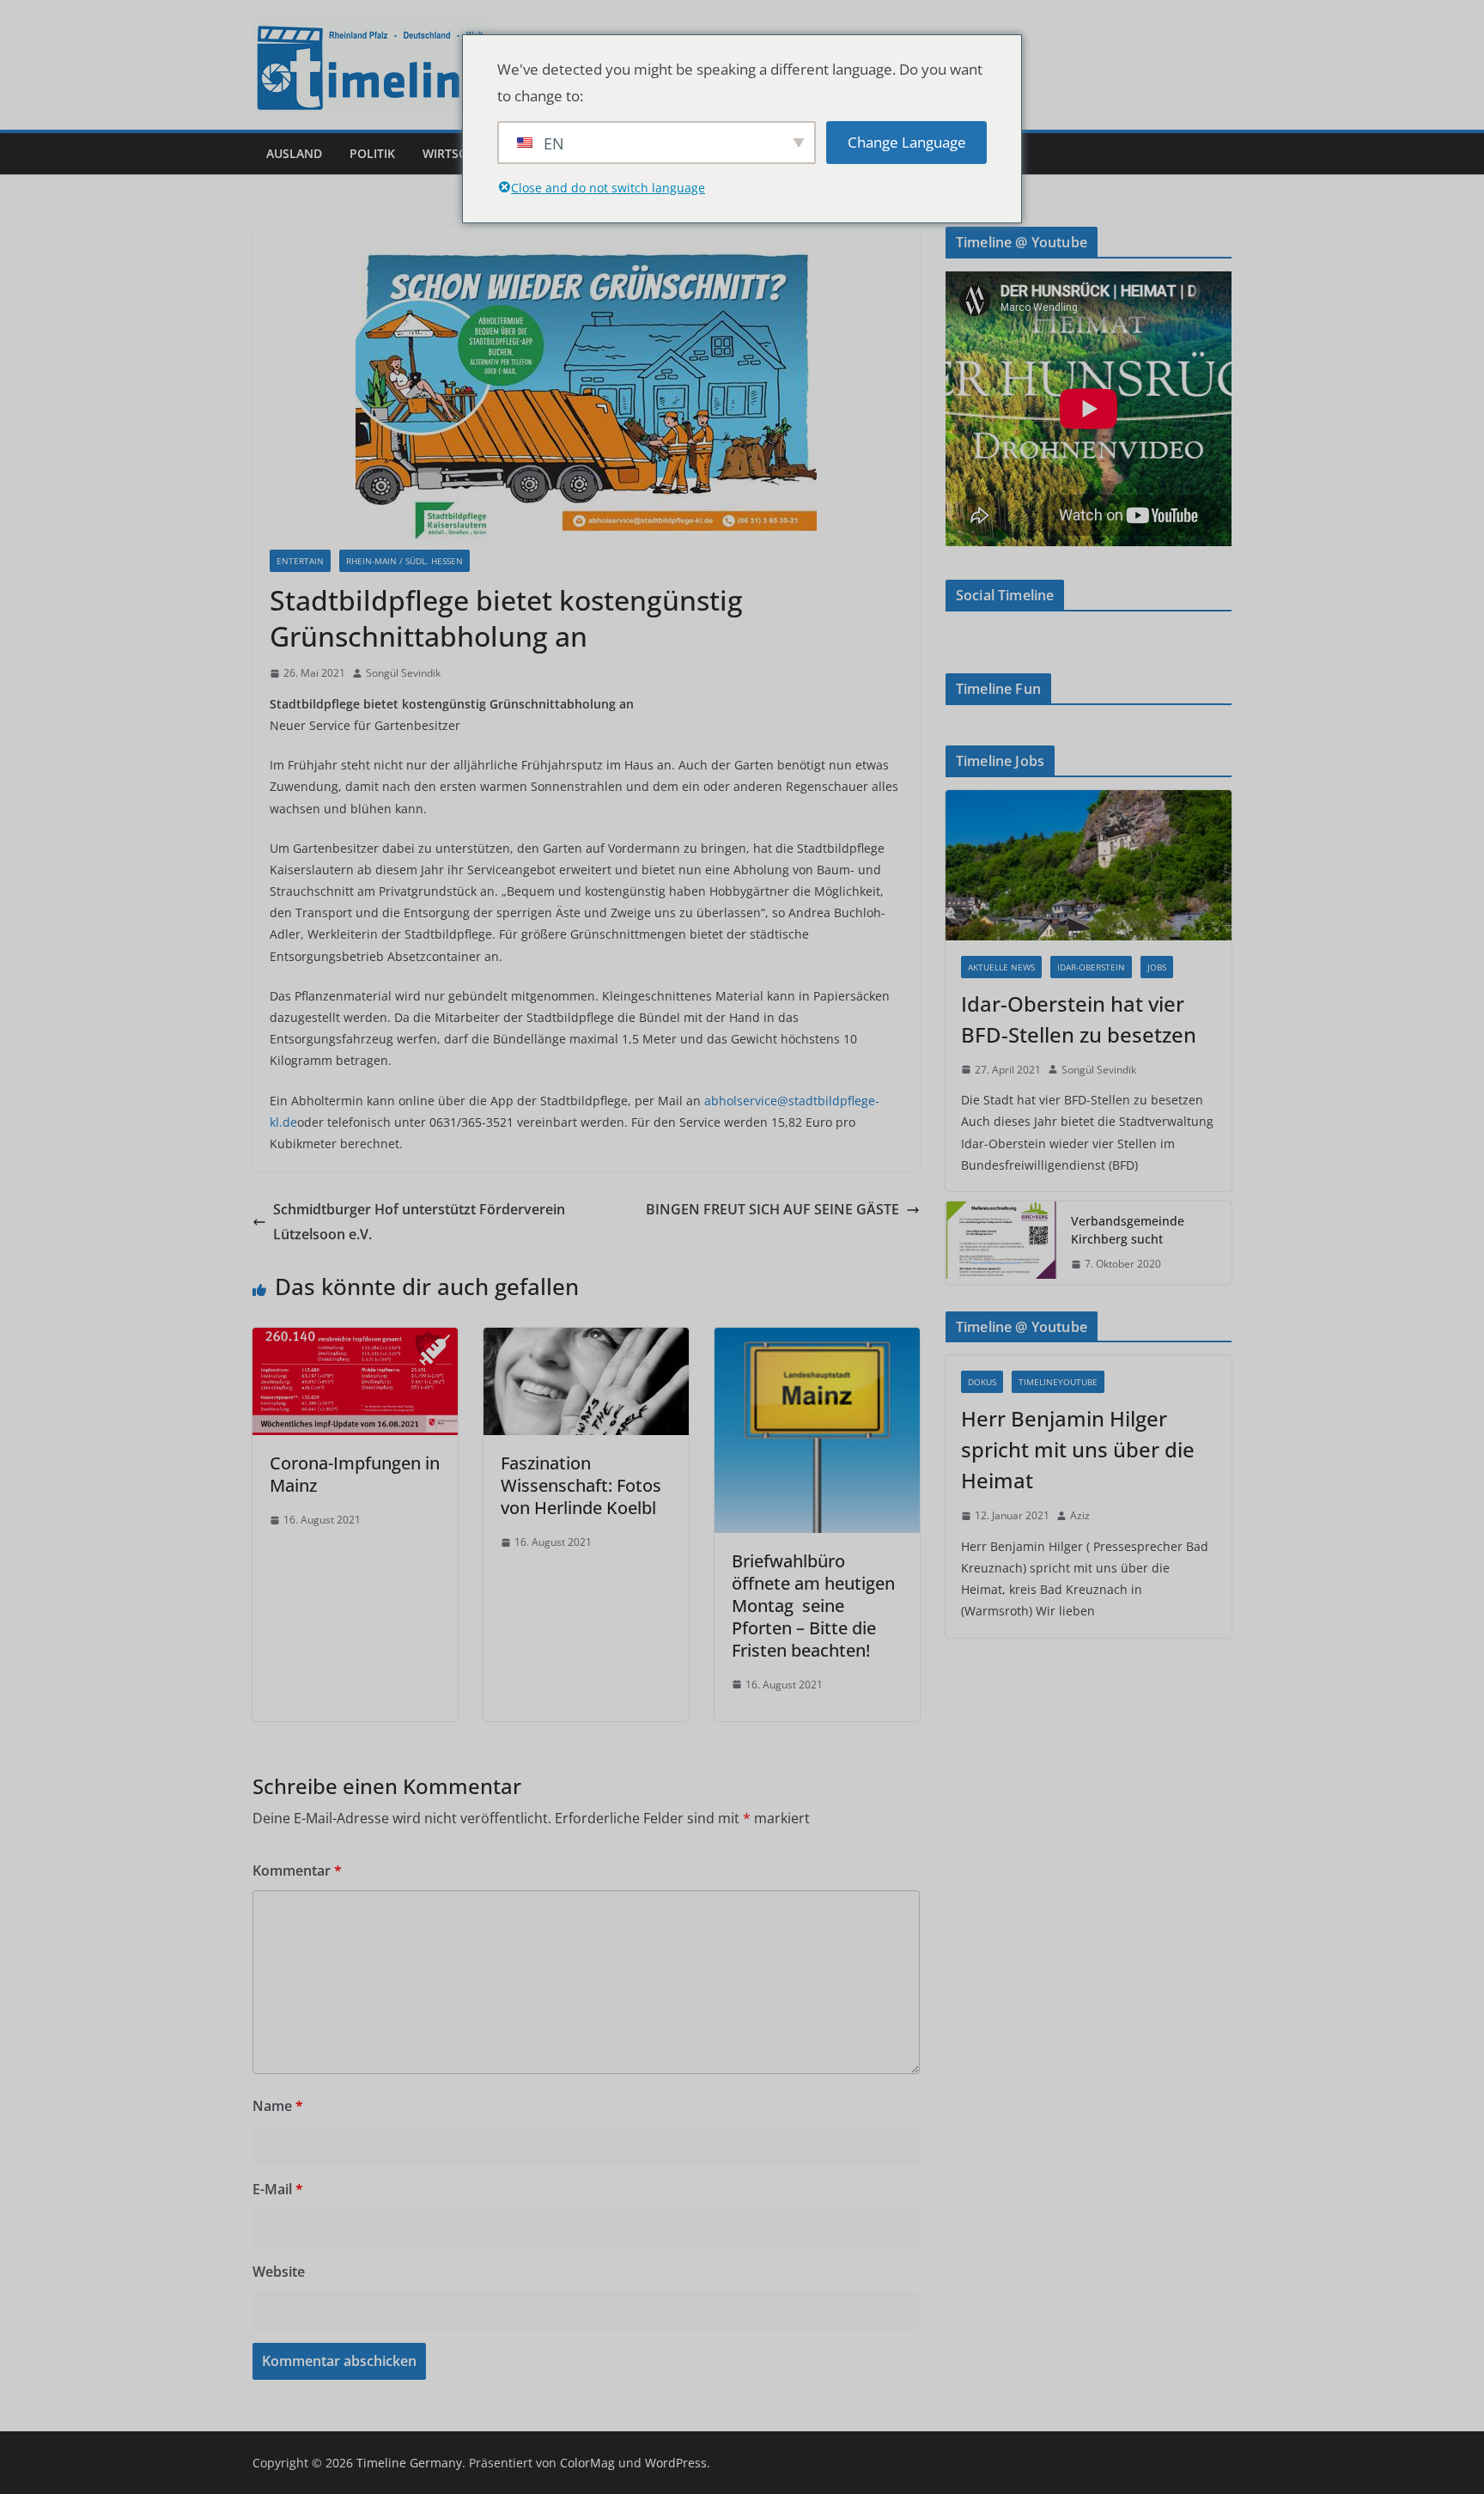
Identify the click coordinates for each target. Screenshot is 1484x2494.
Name (278, 2106)
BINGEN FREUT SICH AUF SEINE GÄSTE (772, 1209)
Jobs (1157, 967)
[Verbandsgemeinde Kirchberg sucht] (1001, 1243)
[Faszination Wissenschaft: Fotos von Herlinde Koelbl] (586, 1340)
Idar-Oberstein (1091, 967)
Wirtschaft (459, 153)
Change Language (907, 142)
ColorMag (587, 2463)
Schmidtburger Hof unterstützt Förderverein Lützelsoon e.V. (419, 1222)
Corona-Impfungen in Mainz (355, 1474)
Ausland (294, 153)
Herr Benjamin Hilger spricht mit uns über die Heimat (1078, 1449)
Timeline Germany (409, 2463)
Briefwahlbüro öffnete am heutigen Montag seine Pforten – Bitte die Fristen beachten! (813, 1606)
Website (279, 2272)
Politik (372, 153)
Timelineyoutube (1058, 1382)
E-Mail (278, 2189)
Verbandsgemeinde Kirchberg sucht (1128, 1230)
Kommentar (297, 1870)
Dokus (982, 1382)
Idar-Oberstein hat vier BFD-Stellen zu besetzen (1079, 1019)
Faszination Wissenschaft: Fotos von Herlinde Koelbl (581, 1485)
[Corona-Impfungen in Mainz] (355, 1340)
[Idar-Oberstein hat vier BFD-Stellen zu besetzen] (1089, 865)
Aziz (1080, 1515)
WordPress (676, 2463)
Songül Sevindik (403, 673)
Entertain (300, 561)
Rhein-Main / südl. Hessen (404, 561)
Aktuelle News (1001, 967)
